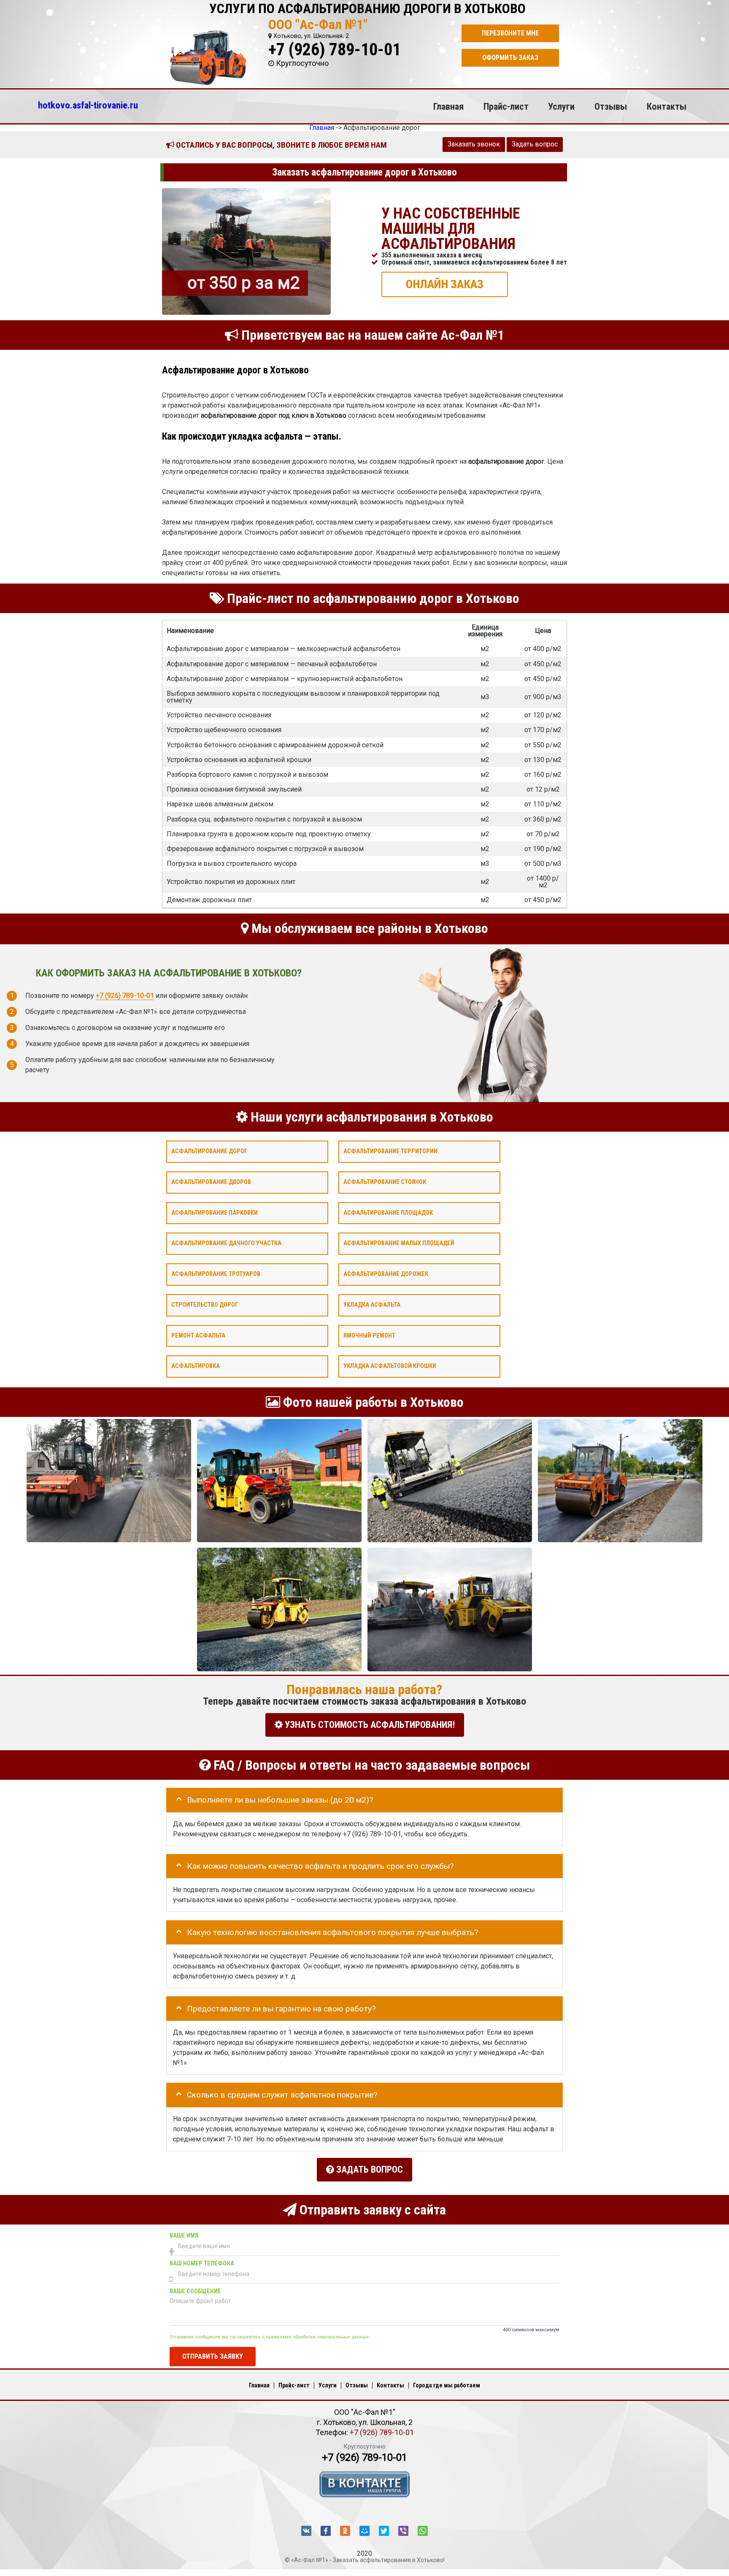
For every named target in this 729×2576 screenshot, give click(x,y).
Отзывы (611, 106)
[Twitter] (384, 2531)
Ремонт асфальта (198, 1335)
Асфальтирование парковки (215, 1212)
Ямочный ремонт (369, 1335)
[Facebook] (326, 2531)
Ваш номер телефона (202, 2264)
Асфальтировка (196, 1366)
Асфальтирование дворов (211, 1182)
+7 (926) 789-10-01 (335, 50)
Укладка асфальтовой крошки (390, 1366)
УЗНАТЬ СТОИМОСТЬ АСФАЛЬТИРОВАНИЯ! (369, 1725)
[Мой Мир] (364, 2531)
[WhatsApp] (423, 2531)
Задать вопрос (535, 144)
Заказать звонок (474, 144)
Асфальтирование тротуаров (216, 1274)
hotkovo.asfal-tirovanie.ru (88, 105)
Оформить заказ (510, 58)
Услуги (561, 106)
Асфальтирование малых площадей (399, 1243)
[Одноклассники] (345, 2531)
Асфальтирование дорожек (386, 1274)
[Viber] (403, 2531)
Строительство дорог (205, 1305)
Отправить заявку (213, 2356)
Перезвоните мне (510, 33)
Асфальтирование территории (390, 1151)
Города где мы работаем (447, 2385)
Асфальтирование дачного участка (226, 1243)
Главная (448, 106)
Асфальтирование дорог (209, 1151)
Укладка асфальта (372, 1305)
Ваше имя (184, 2236)
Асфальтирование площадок (388, 1212)
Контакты (667, 106)
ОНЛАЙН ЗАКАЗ (445, 284)
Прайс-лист (506, 106)
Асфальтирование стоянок (385, 1182)
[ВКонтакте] (306, 2531)
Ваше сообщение (195, 2291)
